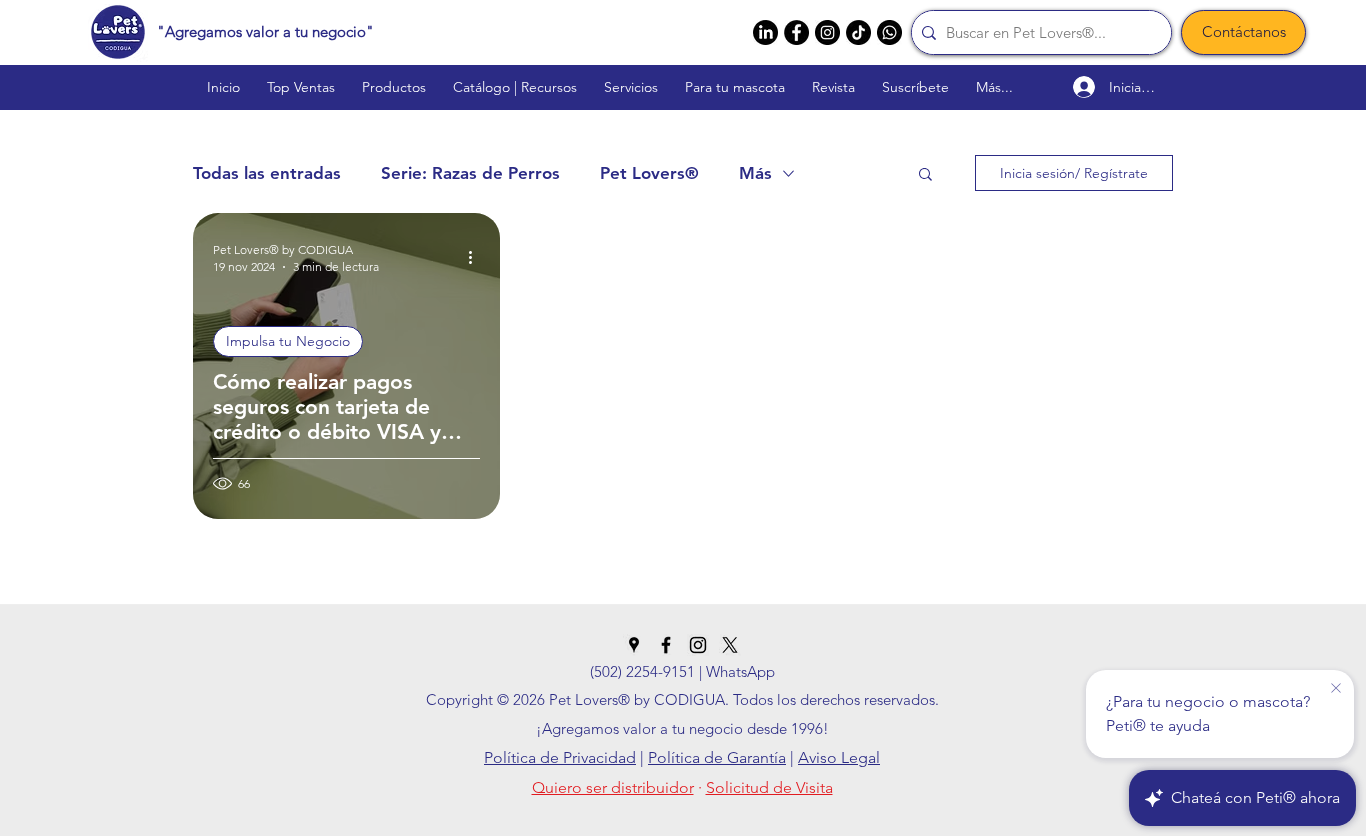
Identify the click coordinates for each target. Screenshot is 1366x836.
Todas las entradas (267, 173)
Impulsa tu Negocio (288, 341)
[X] (730, 645)
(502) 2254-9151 (642, 671)
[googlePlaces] (634, 645)
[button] (925, 175)
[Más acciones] (477, 257)
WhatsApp (740, 671)
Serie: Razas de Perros (470, 173)
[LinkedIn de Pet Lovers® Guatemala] (765, 32)
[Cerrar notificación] (1336, 689)
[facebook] (796, 32)
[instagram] (827, 32)
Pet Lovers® (649, 173)
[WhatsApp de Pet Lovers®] (889, 32)
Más (755, 173)
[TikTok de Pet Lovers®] (858, 32)
